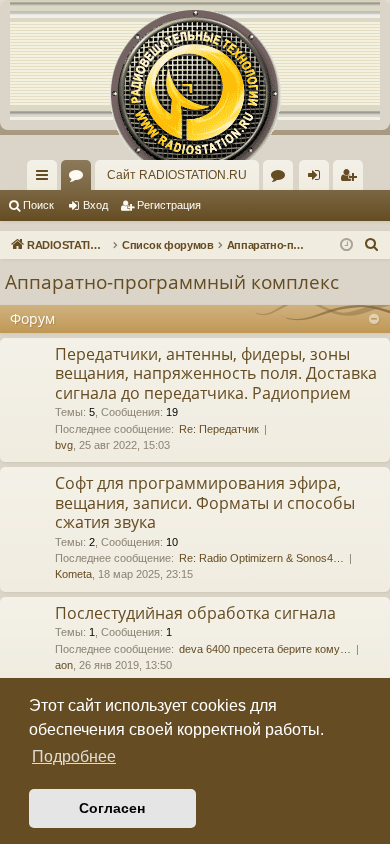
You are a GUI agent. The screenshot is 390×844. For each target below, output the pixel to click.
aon (64, 665)
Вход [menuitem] (318, 179)
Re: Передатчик (219, 429)
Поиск (38, 205)
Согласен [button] (112, 808)
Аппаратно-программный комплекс (172, 282)
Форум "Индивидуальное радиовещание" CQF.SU (282, 179)
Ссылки (46, 179)
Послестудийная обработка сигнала (195, 613)
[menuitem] (348, 175)
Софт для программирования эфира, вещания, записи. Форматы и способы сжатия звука (205, 502)
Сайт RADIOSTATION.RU (177, 175)
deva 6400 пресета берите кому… (265, 649)
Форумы (80, 179)
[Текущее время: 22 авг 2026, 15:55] (346, 245)
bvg (64, 445)
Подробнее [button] (74, 756)
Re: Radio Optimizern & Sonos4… (261, 558)
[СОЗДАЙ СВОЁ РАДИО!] (195, 60)
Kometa (73, 574)
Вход (95, 205)
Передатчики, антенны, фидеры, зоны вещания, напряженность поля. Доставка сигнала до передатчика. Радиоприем (216, 373)
